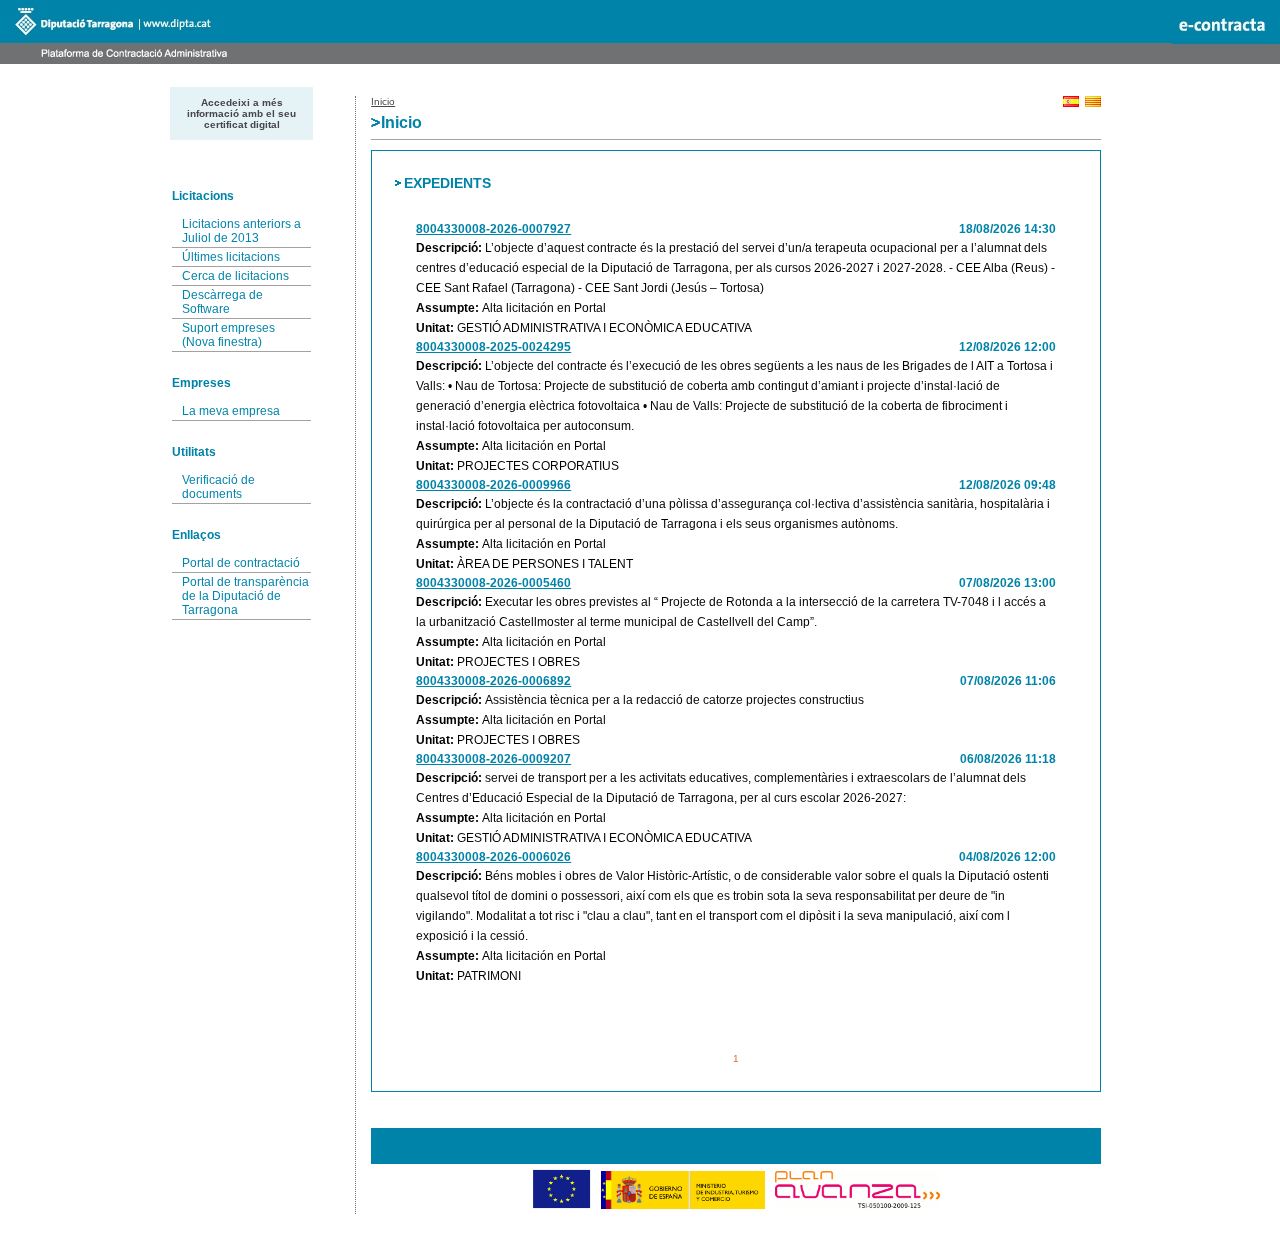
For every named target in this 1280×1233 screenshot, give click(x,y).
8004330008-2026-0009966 (493, 485)
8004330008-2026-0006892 (493, 681)
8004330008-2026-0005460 (493, 583)
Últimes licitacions (231, 257)
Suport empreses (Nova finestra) (228, 335)
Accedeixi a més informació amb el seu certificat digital (241, 113)
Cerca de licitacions (235, 276)
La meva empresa (231, 411)
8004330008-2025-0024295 (493, 347)
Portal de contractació (241, 563)
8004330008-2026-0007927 (493, 229)
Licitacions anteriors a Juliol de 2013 (241, 231)
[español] (1071, 103)
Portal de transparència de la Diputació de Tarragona (245, 596)
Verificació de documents (218, 487)
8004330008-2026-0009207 (493, 759)
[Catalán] (1093, 103)
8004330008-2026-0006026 (493, 857)
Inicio (383, 101)
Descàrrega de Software (222, 302)
